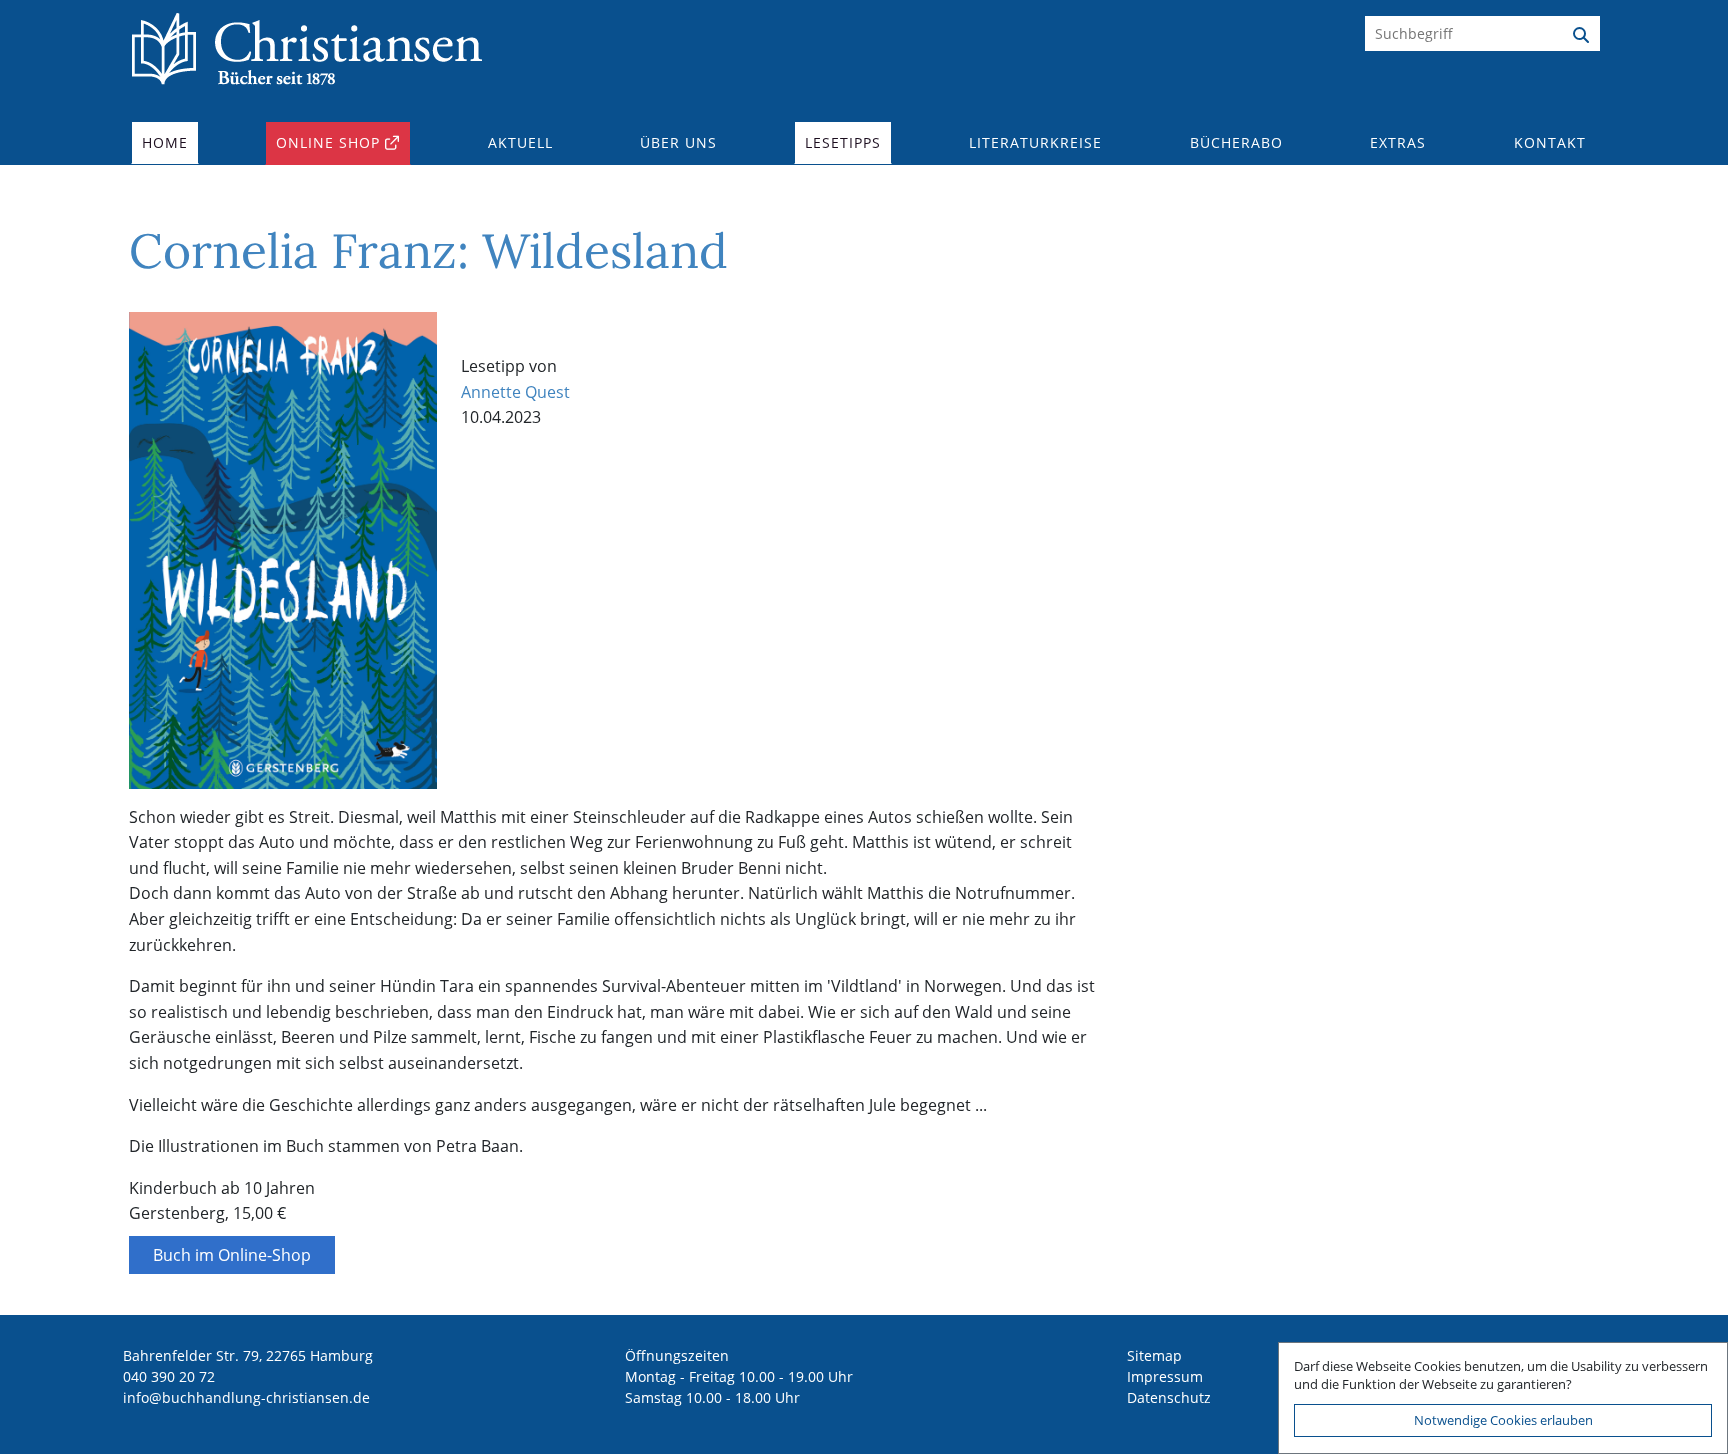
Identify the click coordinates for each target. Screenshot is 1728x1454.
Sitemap (1154, 1355)
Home (165, 142)
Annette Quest (515, 392)
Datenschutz (1169, 1397)
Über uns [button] (678, 142)
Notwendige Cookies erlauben (1503, 1420)
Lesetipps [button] (843, 142)
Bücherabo (1236, 142)
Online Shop (328, 142)
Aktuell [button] (520, 142)
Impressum (1165, 1376)
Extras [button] (1398, 142)
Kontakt (1550, 142)
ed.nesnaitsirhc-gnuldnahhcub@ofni (246, 1397)
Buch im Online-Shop (232, 1255)
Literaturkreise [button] (1035, 142)
